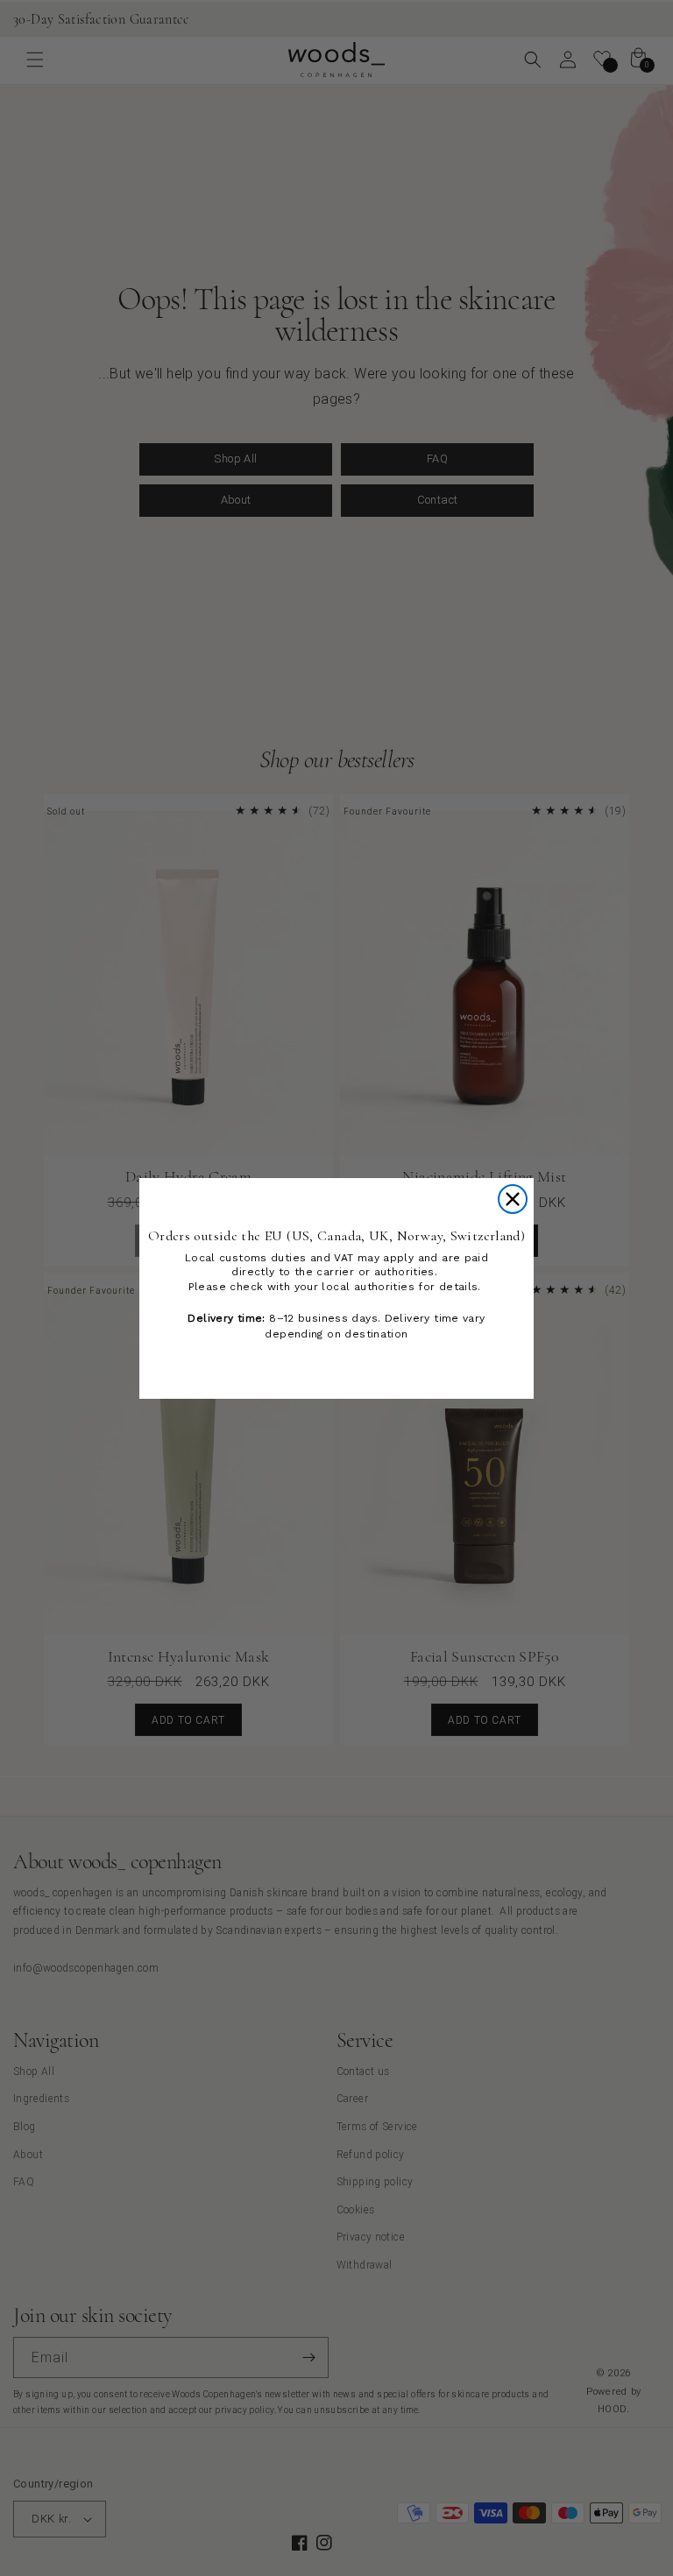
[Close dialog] (513, 1199)
